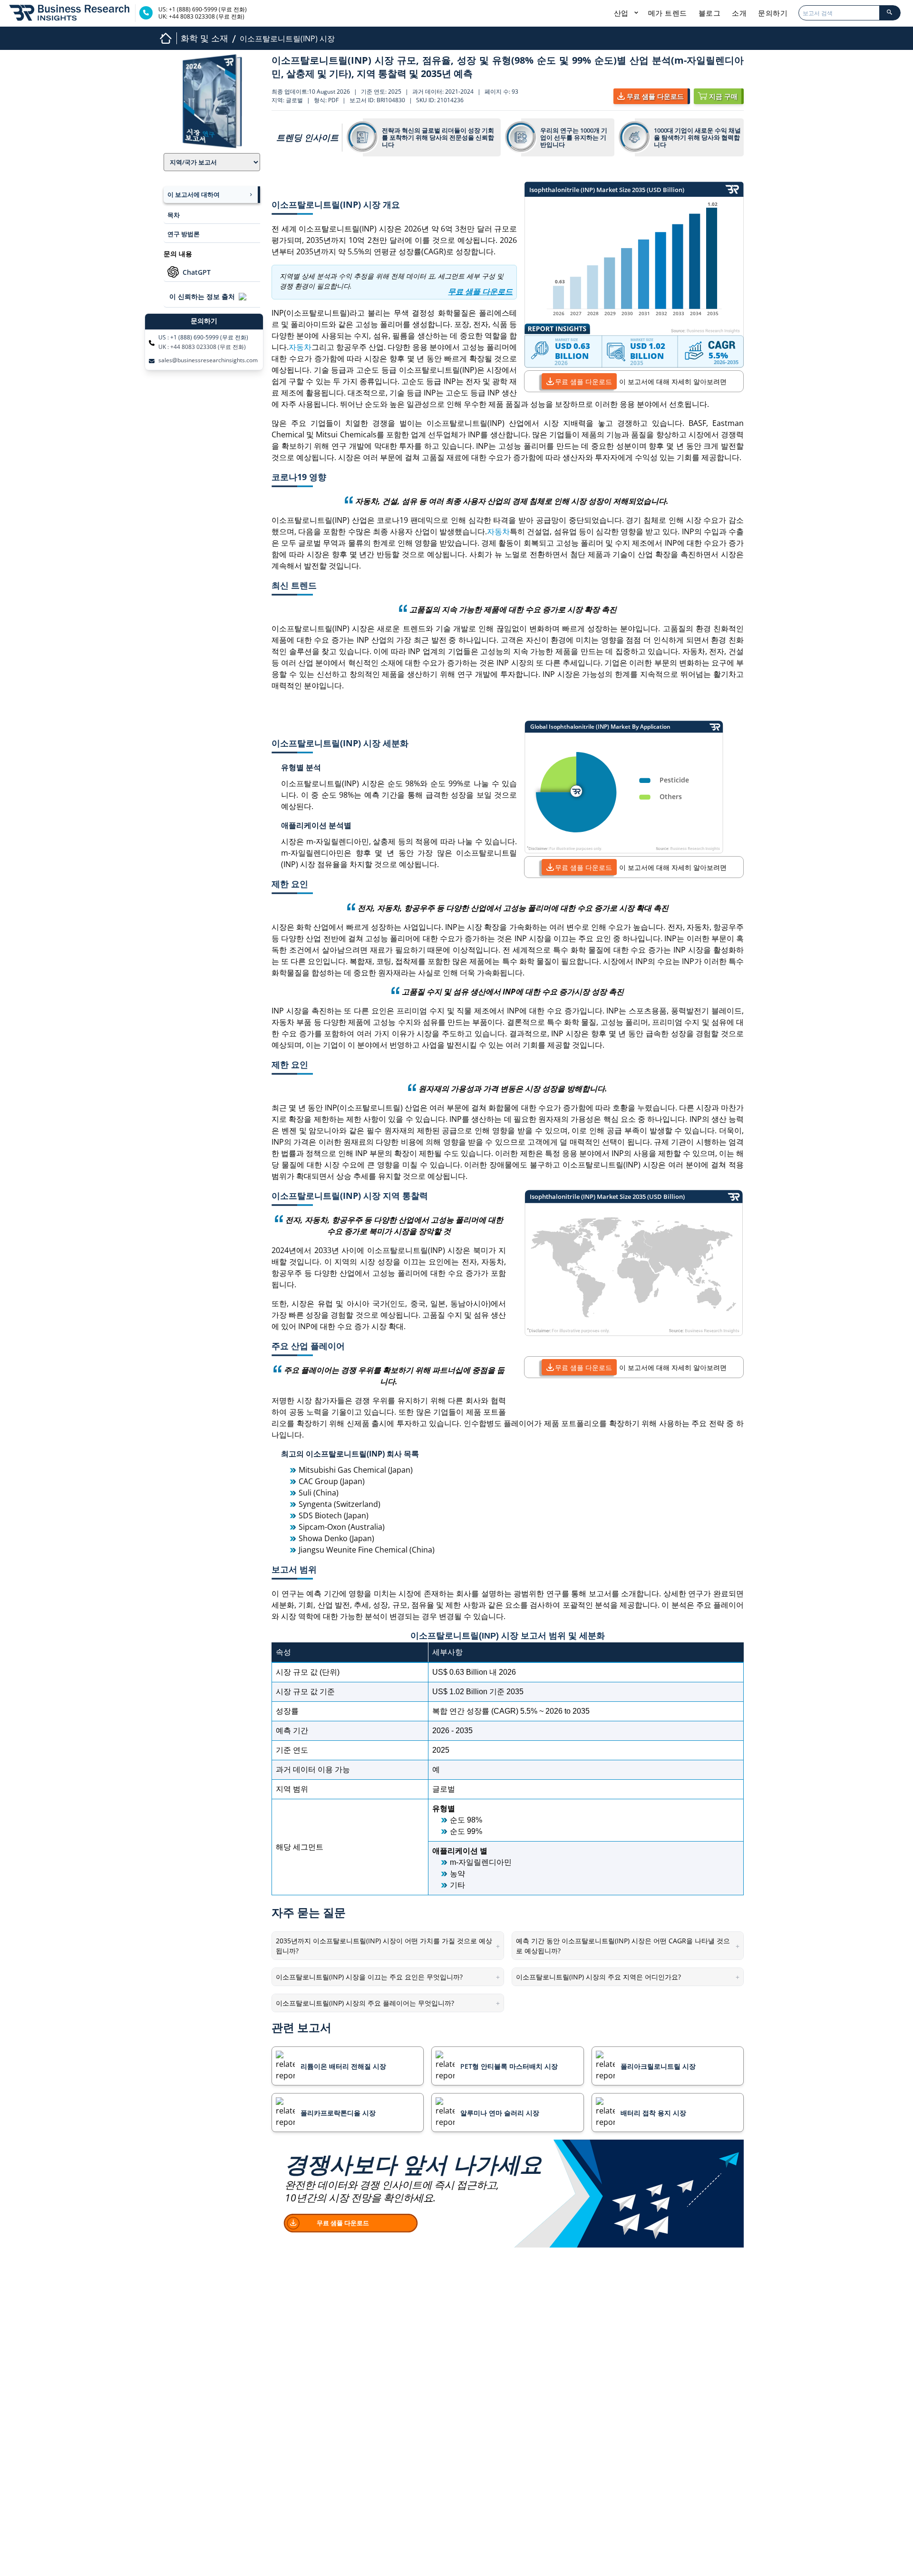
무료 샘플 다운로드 (583, 381)
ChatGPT (197, 272)
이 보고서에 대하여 (194, 194)
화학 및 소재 (204, 38)
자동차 (300, 347)
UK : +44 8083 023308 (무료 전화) (202, 347)
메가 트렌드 (668, 13)
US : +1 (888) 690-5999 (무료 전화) (203, 338)
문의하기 (773, 13)
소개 (739, 13)
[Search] (890, 13)
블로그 (710, 13)
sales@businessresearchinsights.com (208, 360)
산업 (622, 13)
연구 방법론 (184, 234)
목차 (174, 215)
